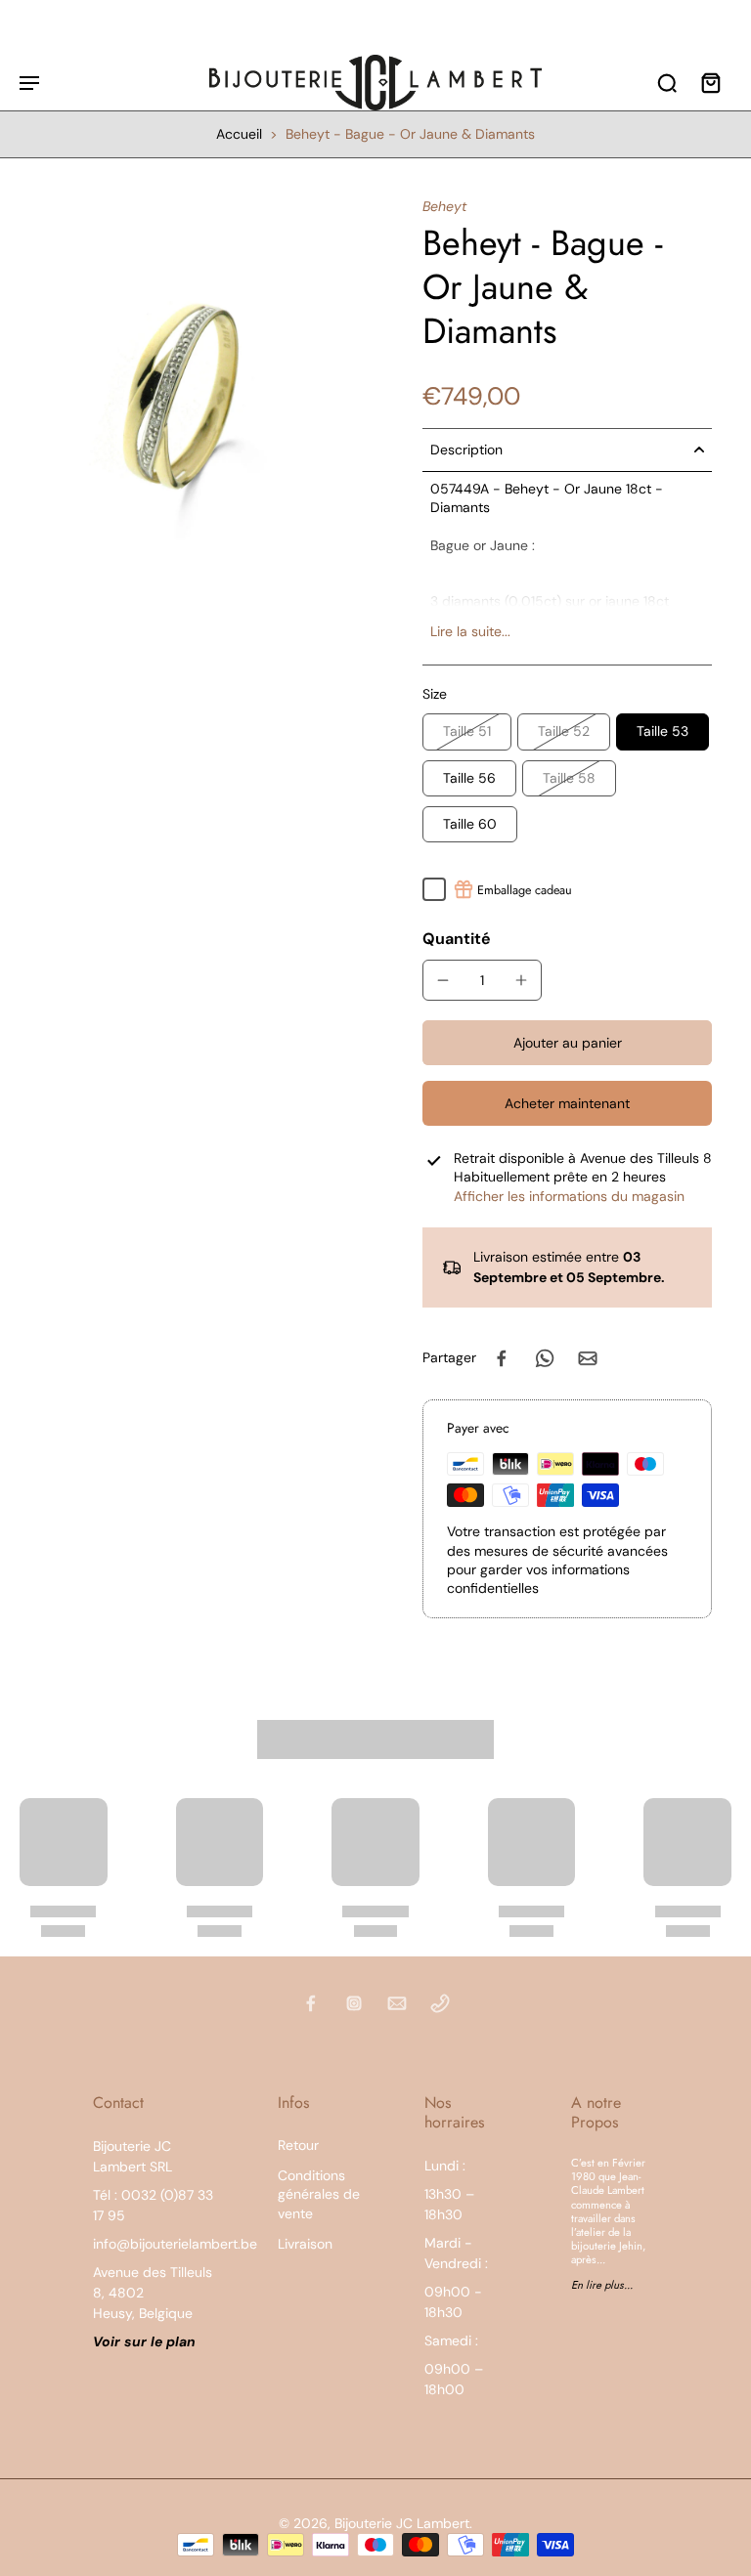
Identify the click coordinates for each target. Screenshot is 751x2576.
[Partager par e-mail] (588, 1358)
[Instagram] (354, 2003)
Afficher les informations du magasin (569, 1196)
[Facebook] (311, 2003)
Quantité (457, 939)
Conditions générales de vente (319, 2194)
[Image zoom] (198, 375)
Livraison (305, 2244)
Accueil (239, 134)
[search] (667, 82)
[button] (567, 1043)
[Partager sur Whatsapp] (545, 1358)
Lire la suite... (470, 631)
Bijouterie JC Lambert (402, 2523)
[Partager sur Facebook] (502, 1358)
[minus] (443, 980)
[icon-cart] (710, 82)
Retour (298, 2145)
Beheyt (444, 206)
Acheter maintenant (567, 1103)
